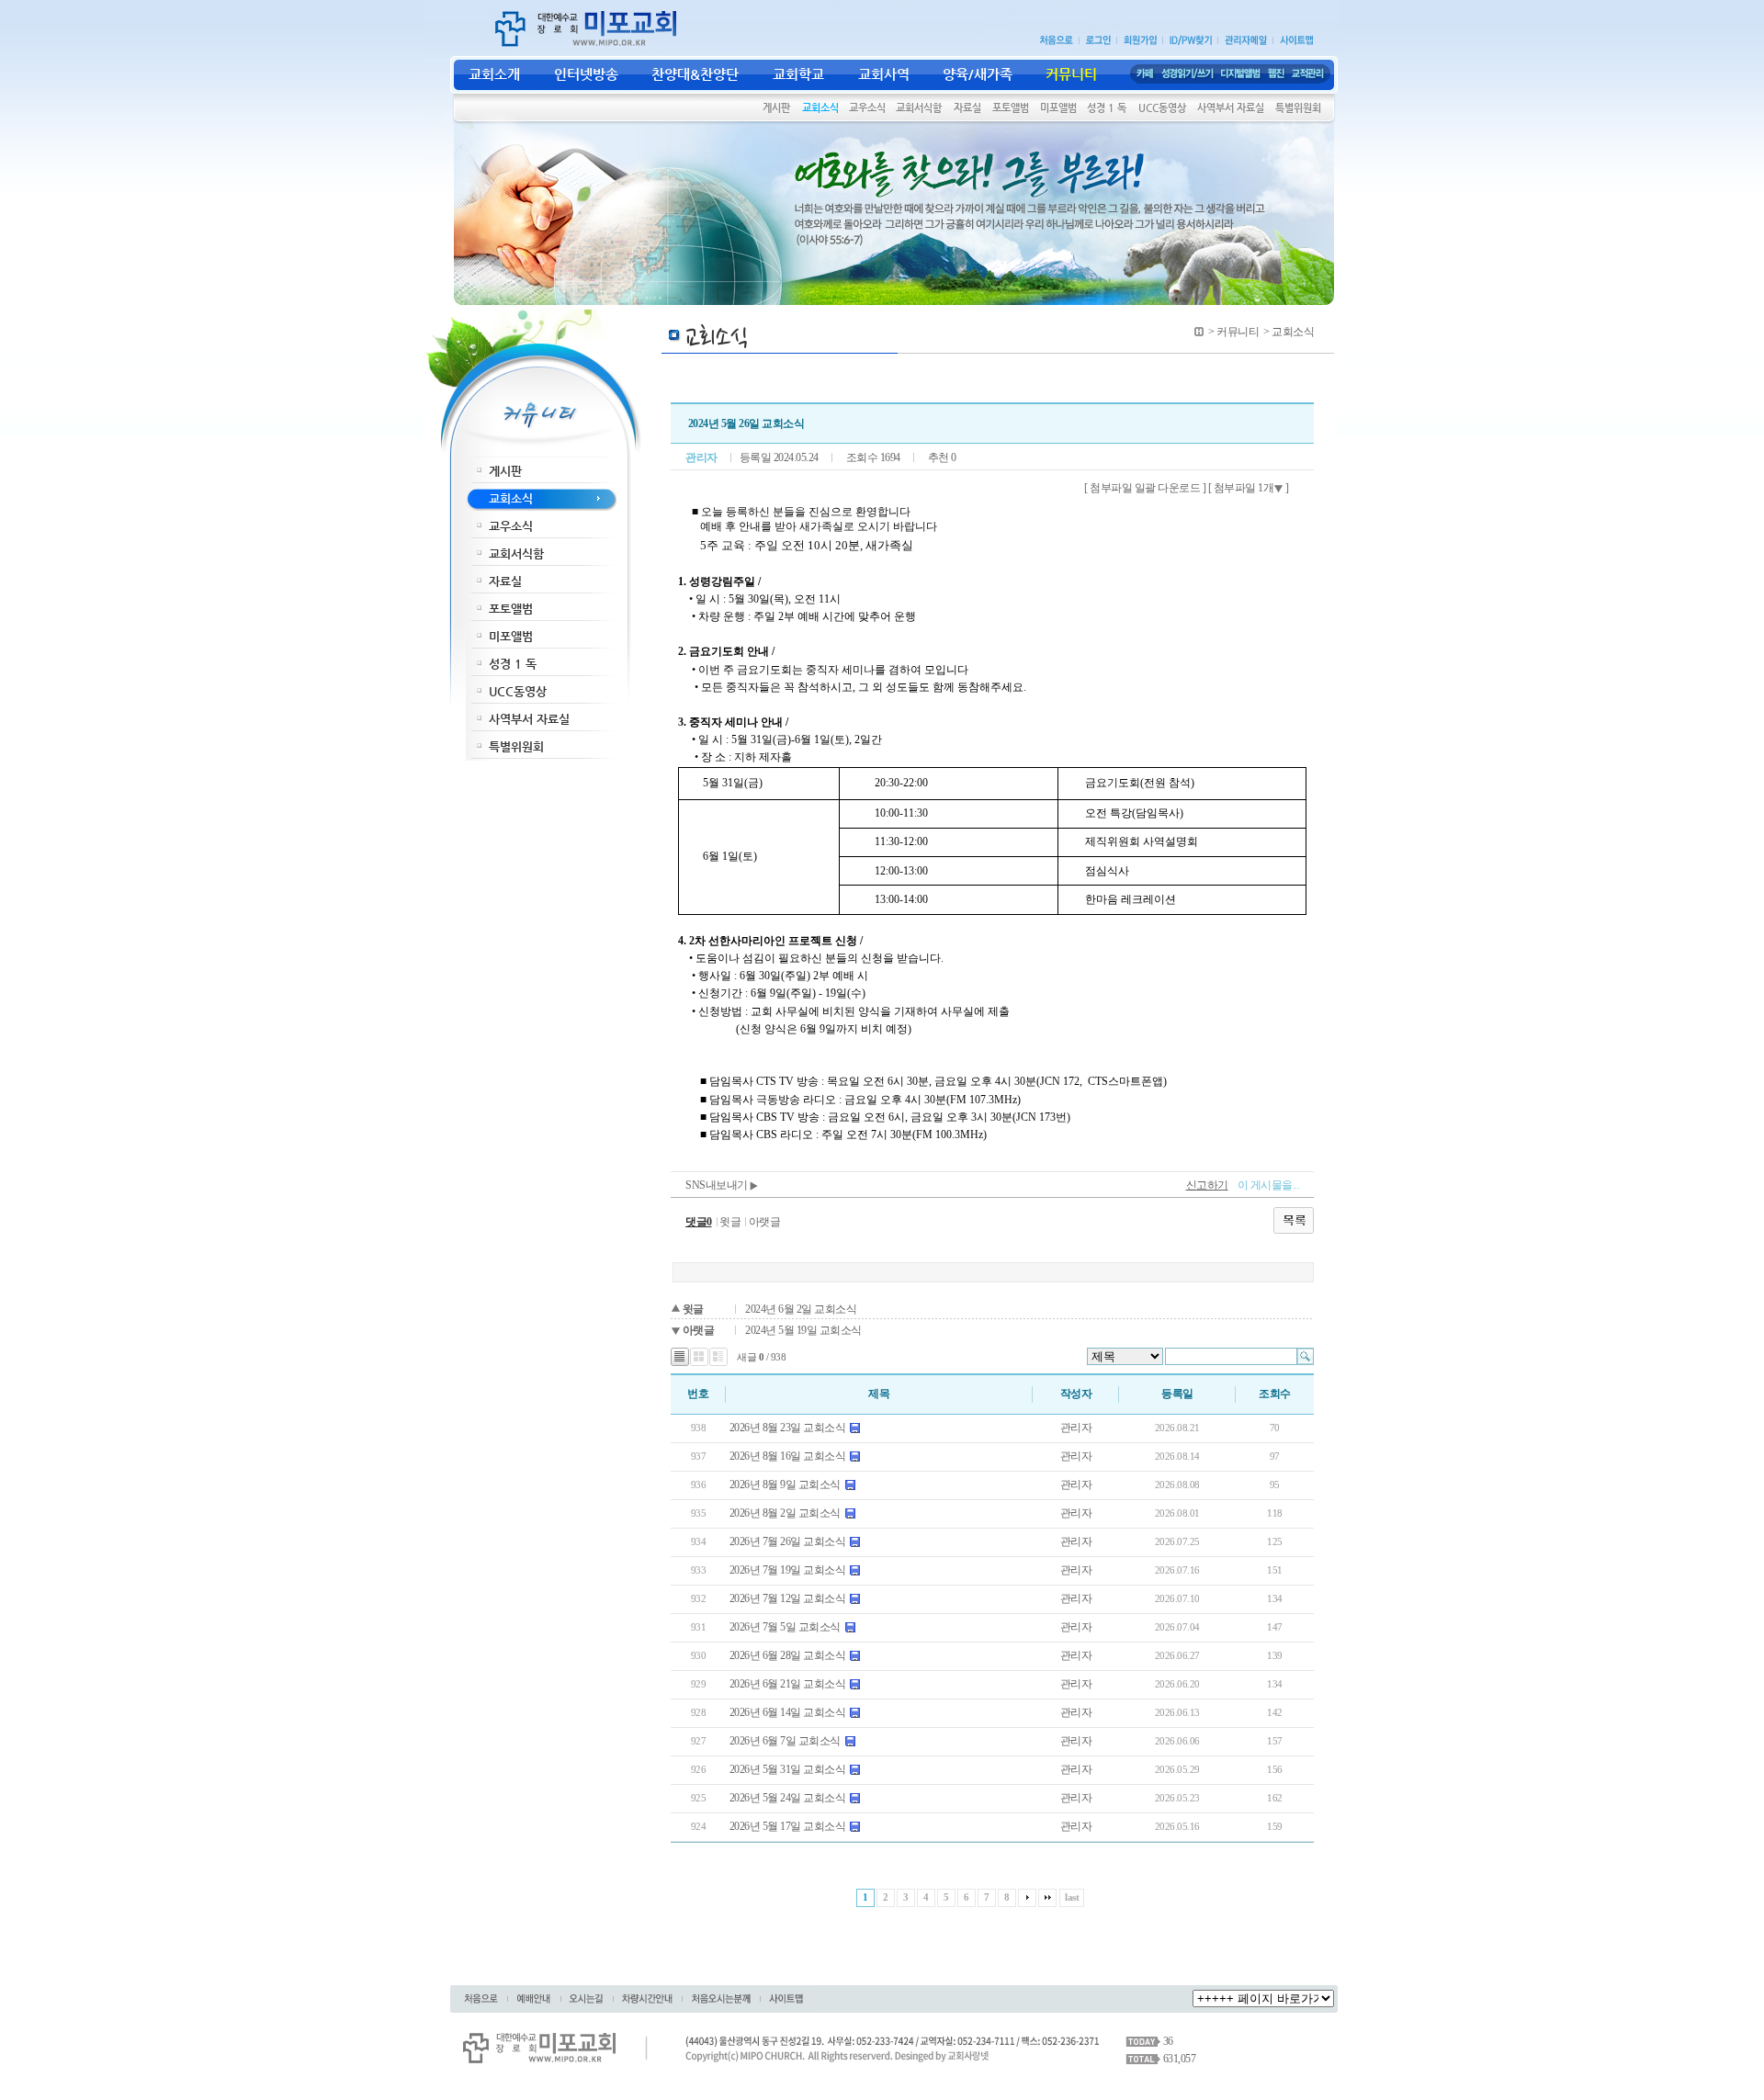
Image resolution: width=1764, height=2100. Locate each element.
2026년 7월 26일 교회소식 (788, 1541)
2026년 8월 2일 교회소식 (785, 1513)
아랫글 (765, 1222)
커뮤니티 (1238, 332)
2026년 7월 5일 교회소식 (785, 1627)
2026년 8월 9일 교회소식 (785, 1485)
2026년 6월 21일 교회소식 (788, 1684)
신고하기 (1207, 1185)
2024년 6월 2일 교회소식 (801, 1309)
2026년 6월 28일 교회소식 (788, 1655)
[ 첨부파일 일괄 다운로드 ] (1145, 488)
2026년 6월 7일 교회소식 (785, 1741)
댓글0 (699, 1222)
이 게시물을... (1269, 1185)
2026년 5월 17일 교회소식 (788, 1826)
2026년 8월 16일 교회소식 (788, 1456)
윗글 (730, 1222)
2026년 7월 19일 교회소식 (788, 1570)
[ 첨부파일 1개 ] (1249, 488)
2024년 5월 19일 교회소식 (803, 1330)
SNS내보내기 (718, 1185)
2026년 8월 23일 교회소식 (788, 1428)
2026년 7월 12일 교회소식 (788, 1598)
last (1072, 1897)
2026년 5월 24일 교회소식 (788, 1798)
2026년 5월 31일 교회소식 (788, 1769)
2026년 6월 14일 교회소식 (788, 1712)
